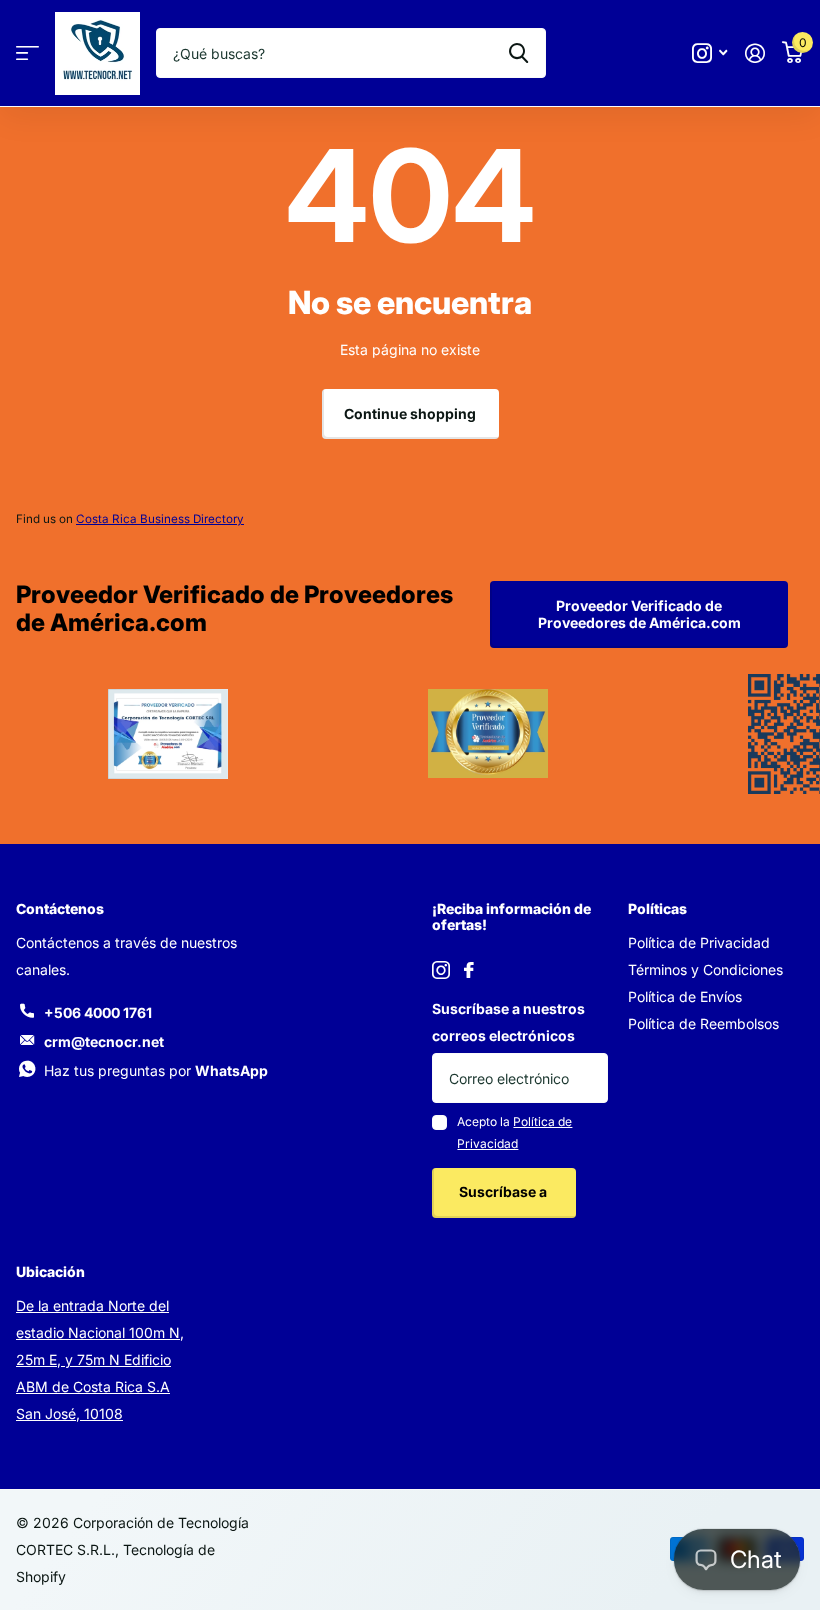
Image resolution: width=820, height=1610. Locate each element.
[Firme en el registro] (754, 53)
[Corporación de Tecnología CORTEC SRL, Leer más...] (709, 53)
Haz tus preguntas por (156, 1070)
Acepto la (514, 1132)
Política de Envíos (685, 996)
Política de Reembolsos (703, 1023)
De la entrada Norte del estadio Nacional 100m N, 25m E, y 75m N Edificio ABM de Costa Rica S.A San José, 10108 (100, 1359)
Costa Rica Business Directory (160, 519)
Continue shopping (410, 413)
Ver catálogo (27, 53)
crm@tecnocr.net (104, 1041)
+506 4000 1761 (98, 1012)
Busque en (518, 53)
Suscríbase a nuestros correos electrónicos (508, 1022)
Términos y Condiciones (705, 969)
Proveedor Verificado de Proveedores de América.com (639, 614)
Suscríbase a (504, 1191)
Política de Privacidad (699, 942)
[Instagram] (441, 970)
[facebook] (469, 970)
